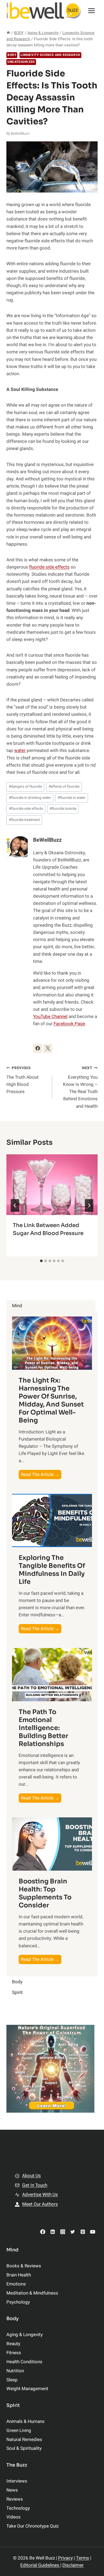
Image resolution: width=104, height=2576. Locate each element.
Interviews (17, 2481)
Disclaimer (73, 2565)
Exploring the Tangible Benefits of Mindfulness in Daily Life (52, 1570)
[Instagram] (63, 2232)
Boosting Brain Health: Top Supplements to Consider (45, 1893)
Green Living (19, 2430)
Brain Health (19, 2275)
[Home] (8, 33)
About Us (31, 2176)
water (20, 751)
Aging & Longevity (25, 2335)
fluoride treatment (24, 820)
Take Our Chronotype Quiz (33, 2526)
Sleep (12, 2380)
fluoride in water (72, 798)
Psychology (18, 2302)
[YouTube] (93, 2232)
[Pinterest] (83, 2232)
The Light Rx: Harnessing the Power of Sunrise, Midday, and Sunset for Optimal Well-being (51, 1400)
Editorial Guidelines (40, 2565)
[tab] (41, 1261)
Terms (83, 2558)
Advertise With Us (40, 2195)
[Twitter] (73, 2232)
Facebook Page (69, 1024)
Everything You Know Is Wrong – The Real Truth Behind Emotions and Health (80, 1087)
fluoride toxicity (63, 809)
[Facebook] (43, 2232)
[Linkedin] (53, 2232)
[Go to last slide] (15, 1205)
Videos (13, 2517)
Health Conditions (24, 2362)
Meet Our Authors (40, 2204)
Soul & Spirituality (24, 2448)
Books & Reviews (24, 2266)
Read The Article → (41, 1475)
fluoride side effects (49, 567)
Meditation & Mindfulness (32, 2293)
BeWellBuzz (20, 134)
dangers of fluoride (25, 787)
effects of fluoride (64, 787)
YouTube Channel (50, 1017)
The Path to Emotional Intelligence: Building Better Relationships (43, 1728)
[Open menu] (91, 11)
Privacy (65, 2558)
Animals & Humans (25, 2421)
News (12, 2490)
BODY (12, 55)
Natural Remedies (24, 2440)
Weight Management (27, 2389)
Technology (18, 2508)
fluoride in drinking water (30, 798)
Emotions (16, 2284)
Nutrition (15, 2371)
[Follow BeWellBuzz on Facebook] (38, 1048)
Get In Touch (35, 2185)
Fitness (14, 2353)
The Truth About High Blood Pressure (23, 1080)
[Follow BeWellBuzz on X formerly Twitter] (48, 1048)
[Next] (89, 1205)
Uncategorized (21, 62)
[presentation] (52, 1185)
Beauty (13, 2344)
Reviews (15, 2499)
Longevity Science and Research (50, 55)
